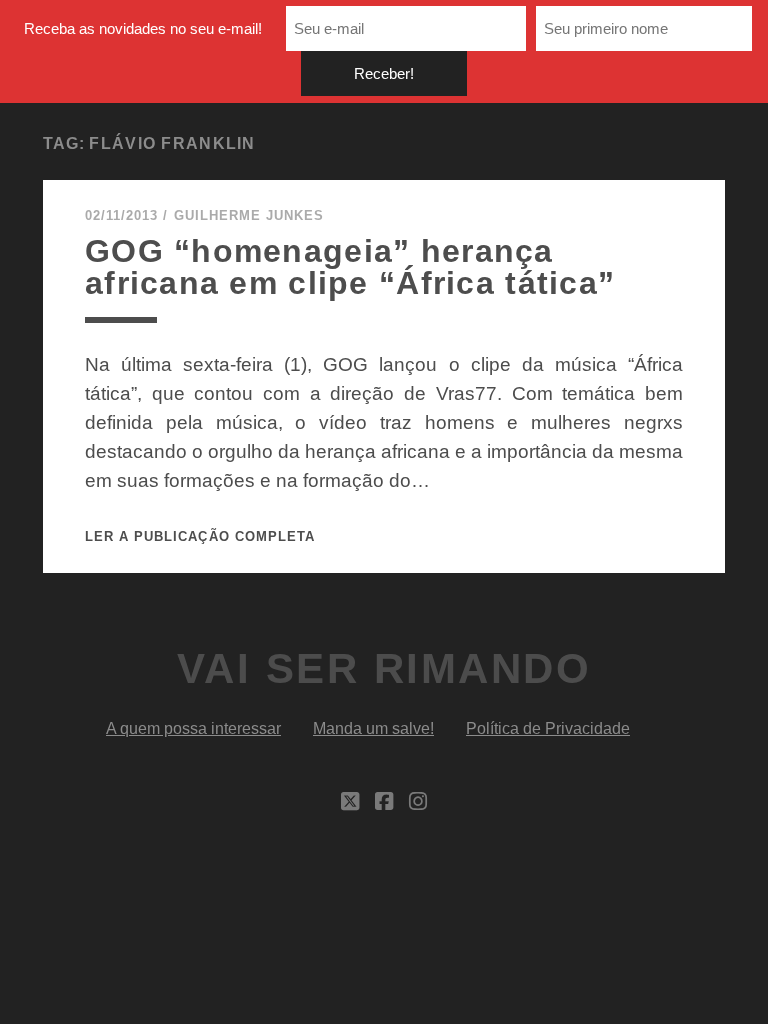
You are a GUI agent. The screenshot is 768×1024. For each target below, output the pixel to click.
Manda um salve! (373, 728)
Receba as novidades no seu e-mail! (143, 28)
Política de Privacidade (548, 728)
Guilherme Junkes (249, 215)
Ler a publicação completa (200, 536)
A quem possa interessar (193, 728)
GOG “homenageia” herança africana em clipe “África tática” (350, 267)
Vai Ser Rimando (384, 668)
